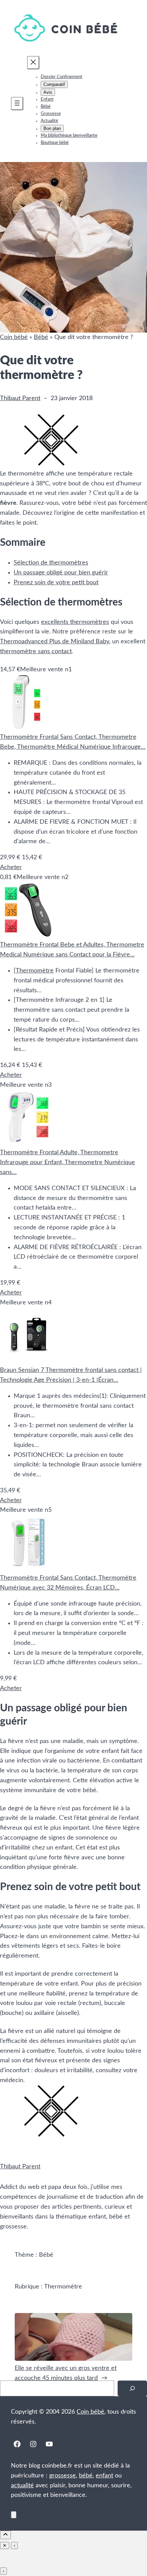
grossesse (63, 2476)
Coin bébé (14, 337)
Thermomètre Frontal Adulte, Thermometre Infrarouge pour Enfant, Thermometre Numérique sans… (68, 1162)
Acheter (11, 867)
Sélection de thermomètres (51, 563)
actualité (22, 2486)
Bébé (41, 337)
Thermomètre (35, 971)
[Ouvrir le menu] (17, 104)
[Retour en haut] (14, 2515)
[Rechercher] (132, 2389)
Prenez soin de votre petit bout (56, 583)
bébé (86, 2476)
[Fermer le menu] (33, 63)
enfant (104, 2476)
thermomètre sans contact (36, 652)
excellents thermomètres (75, 622)
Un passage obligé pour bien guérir (61, 573)
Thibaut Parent (20, 398)
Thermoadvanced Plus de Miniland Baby (55, 642)
